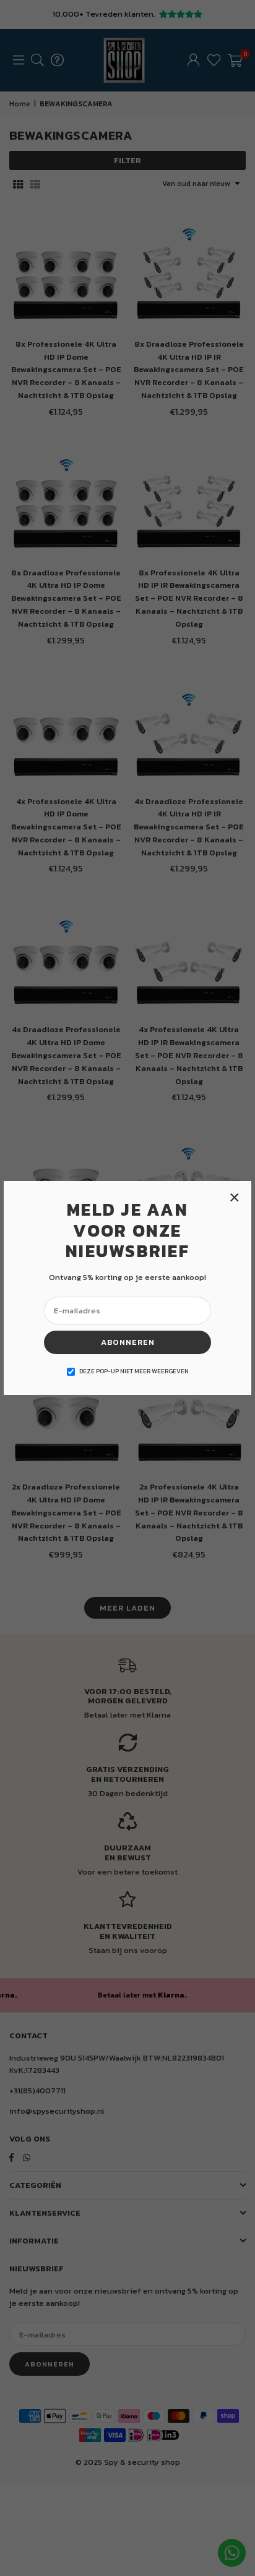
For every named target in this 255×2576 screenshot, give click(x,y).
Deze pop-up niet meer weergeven (134, 1371)
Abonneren (128, 1342)
